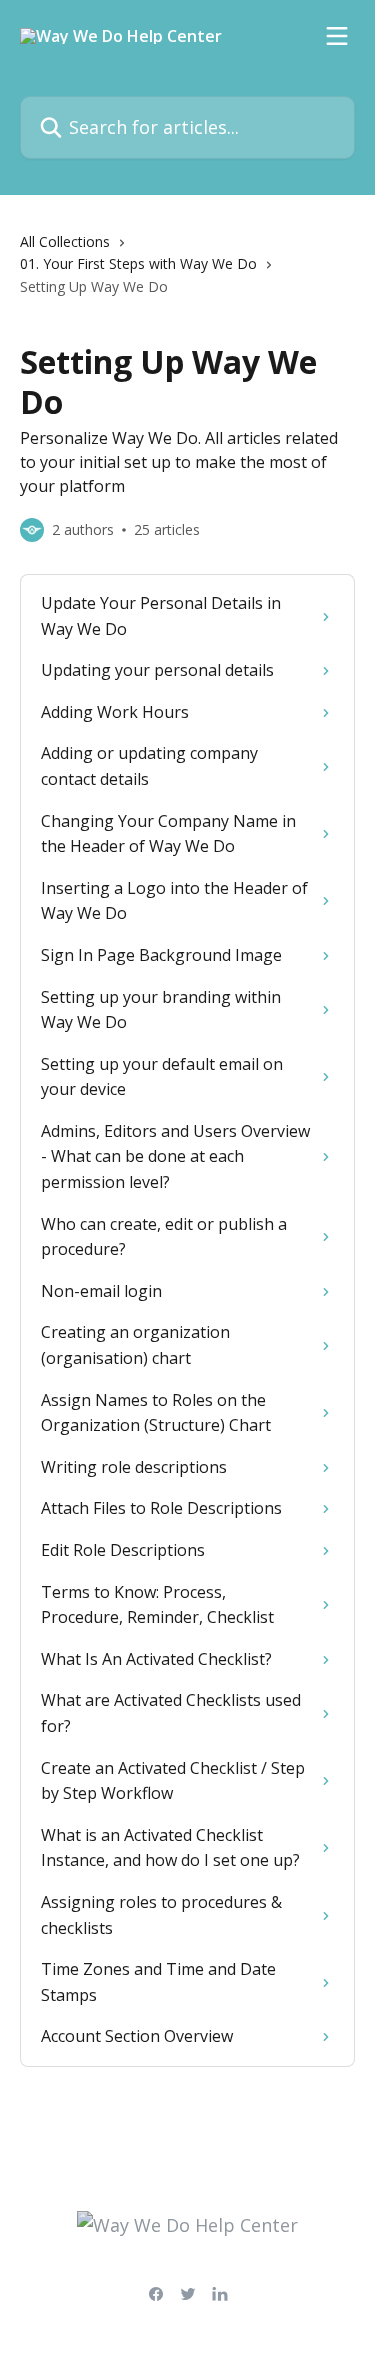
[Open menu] (337, 36)
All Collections (65, 241)
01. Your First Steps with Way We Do (138, 263)
